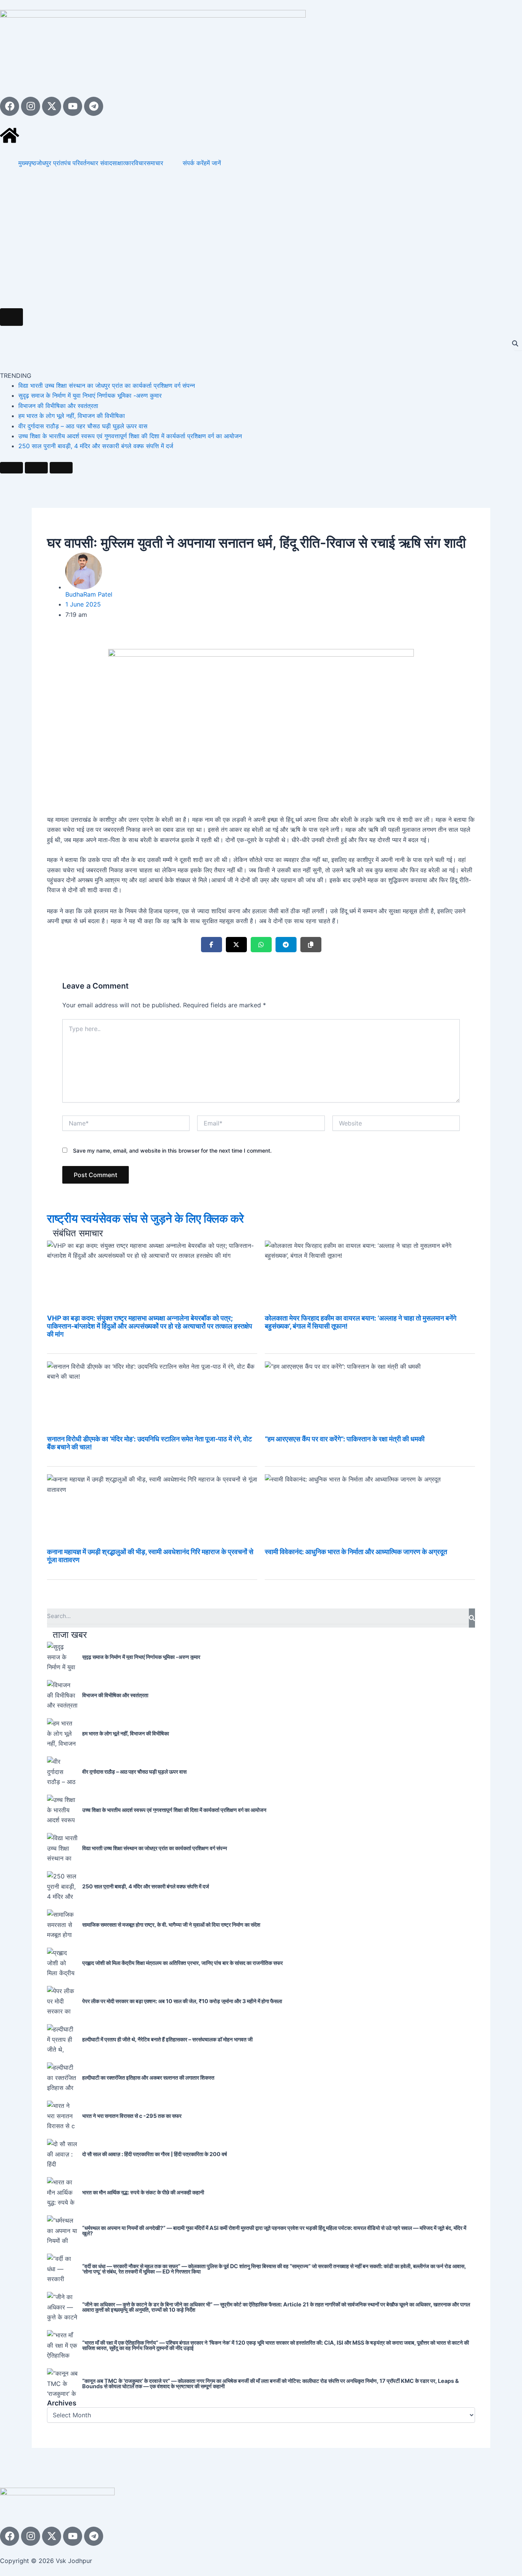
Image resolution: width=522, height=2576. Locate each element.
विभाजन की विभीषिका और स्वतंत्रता (58, 406)
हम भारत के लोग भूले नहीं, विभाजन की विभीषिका (72, 416)
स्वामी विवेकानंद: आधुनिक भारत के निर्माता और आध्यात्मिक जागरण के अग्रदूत (356, 1552)
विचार (140, 163)
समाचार (155, 163)
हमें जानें (212, 163)
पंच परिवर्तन (77, 163)
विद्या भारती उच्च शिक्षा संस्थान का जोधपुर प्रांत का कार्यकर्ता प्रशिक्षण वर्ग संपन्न (107, 385)
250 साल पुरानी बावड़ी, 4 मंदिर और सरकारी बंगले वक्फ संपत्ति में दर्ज (96, 446)
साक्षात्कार (123, 163)
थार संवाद (101, 163)
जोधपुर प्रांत (50, 163)
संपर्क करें (193, 163)
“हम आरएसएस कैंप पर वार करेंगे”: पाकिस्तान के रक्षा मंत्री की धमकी (345, 1439)
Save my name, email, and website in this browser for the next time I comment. (172, 1151)
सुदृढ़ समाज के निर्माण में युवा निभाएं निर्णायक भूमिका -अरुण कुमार (90, 395)
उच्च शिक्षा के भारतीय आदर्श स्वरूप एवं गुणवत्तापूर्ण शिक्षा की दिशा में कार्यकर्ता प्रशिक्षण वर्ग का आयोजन (130, 436)
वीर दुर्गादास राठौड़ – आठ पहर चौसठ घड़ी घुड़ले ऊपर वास (83, 426)
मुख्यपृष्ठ (27, 163)
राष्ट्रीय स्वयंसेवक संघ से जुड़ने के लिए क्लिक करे (145, 1218)
